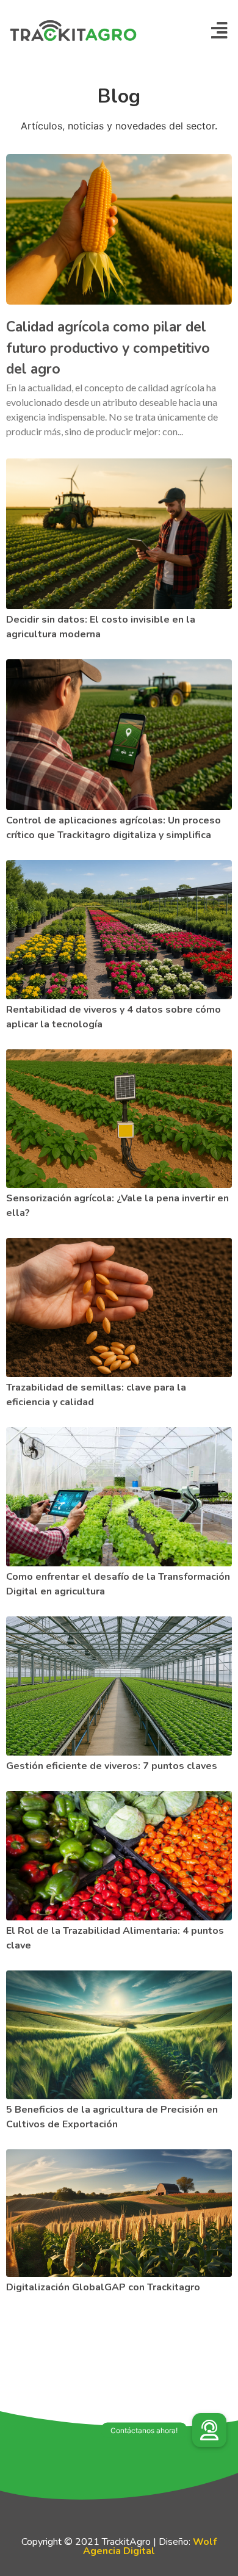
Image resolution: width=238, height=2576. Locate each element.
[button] (219, 31)
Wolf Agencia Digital (150, 2546)
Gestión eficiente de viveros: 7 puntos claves (112, 1766)
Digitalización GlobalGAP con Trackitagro (103, 2287)
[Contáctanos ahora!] (209, 2430)
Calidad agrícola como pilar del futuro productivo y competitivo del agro (108, 348)
